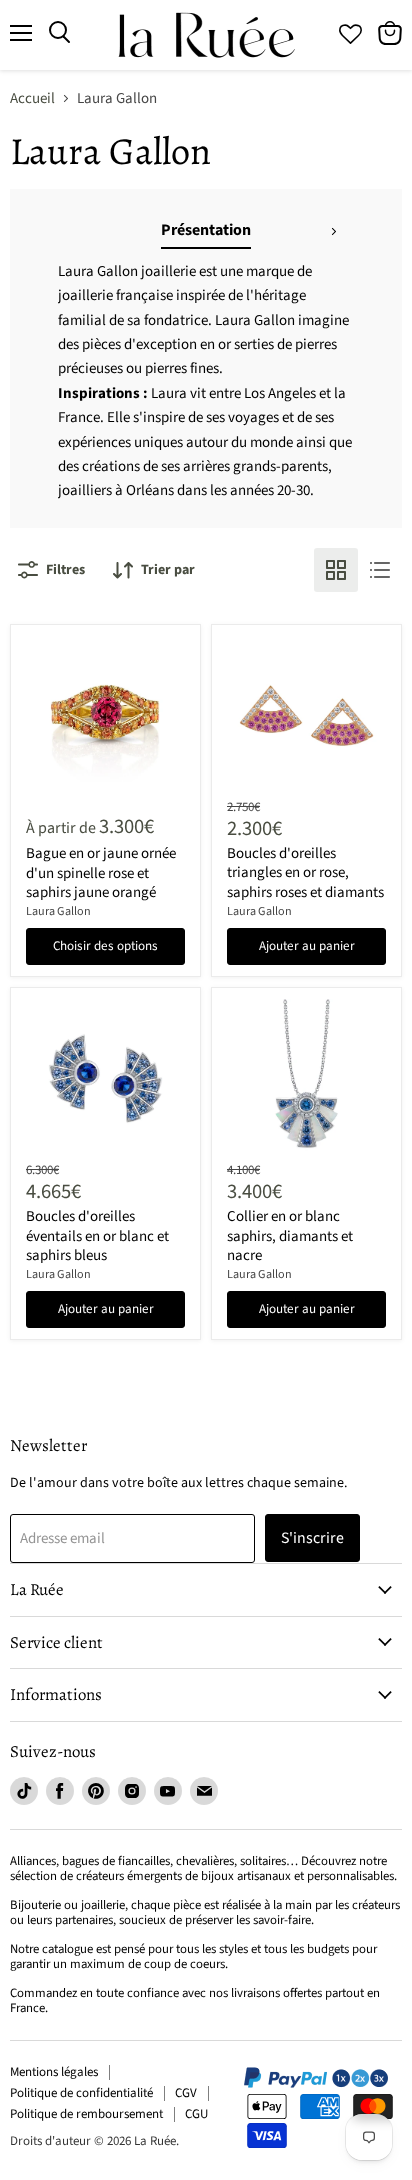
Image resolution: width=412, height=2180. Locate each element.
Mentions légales (54, 2072)
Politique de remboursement (86, 2114)
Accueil (32, 98)
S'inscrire (312, 1538)
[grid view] (336, 570)
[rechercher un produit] (59, 33)
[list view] (380, 570)
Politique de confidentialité (81, 2093)
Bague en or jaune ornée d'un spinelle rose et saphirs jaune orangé (101, 873)
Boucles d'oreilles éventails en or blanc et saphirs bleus (97, 1236)
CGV (186, 2093)
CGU (196, 2114)
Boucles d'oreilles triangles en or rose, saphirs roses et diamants (305, 873)
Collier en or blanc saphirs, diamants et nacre (290, 1236)
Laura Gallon (58, 911)
